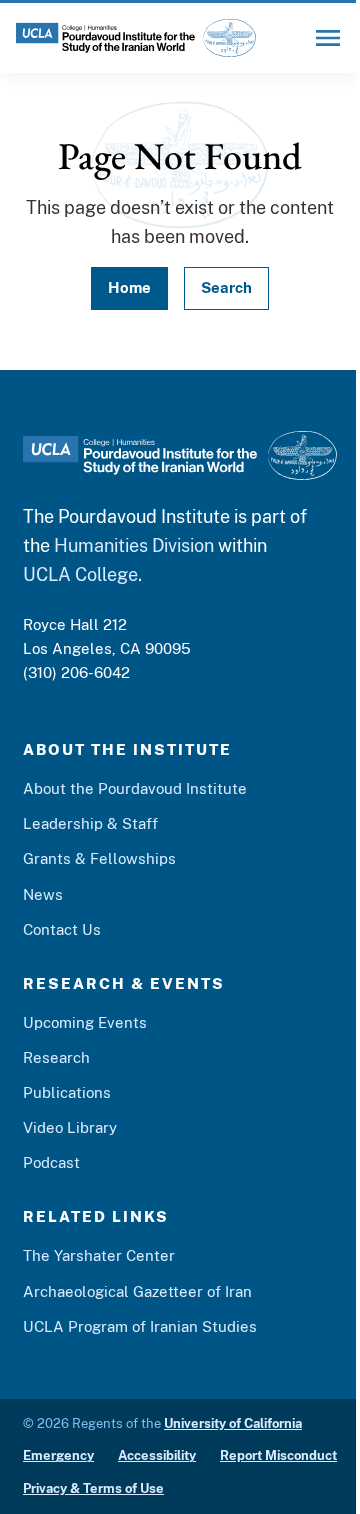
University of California (233, 1423)
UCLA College (80, 574)
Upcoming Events (85, 1022)
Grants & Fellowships (99, 858)
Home (129, 287)
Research (56, 1057)
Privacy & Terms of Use (93, 1488)
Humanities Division (134, 545)
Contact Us (62, 929)
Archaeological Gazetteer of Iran (137, 1291)
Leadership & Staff (90, 823)
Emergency (58, 1455)
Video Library (70, 1127)
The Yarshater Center (99, 1255)
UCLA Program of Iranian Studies (140, 1326)
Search (226, 287)
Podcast (51, 1162)
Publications (67, 1092)
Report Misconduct (278, 1455)
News (43, 894)
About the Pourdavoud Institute (135, 788)
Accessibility (157, 1455)
